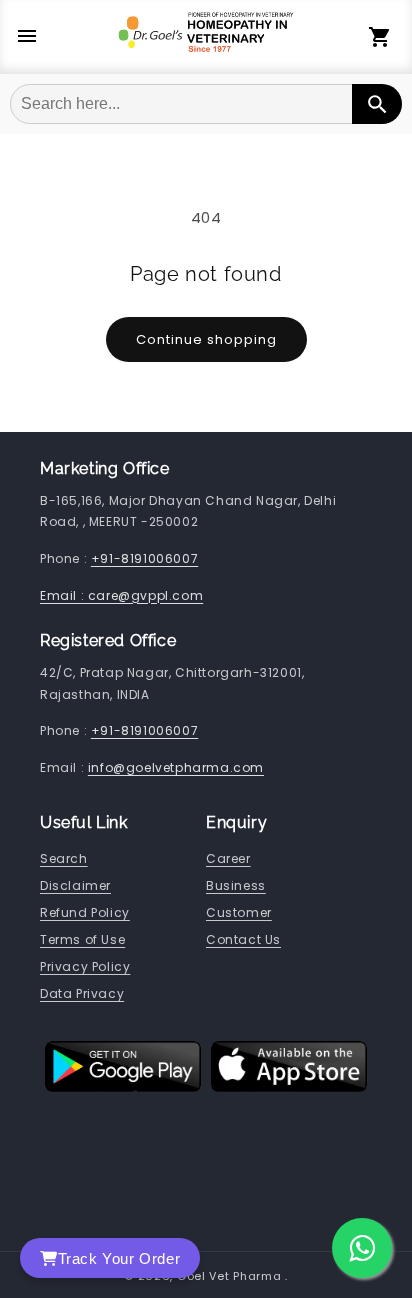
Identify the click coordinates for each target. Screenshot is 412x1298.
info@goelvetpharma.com (176, 767)
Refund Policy (85, 912)
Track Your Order (119, 1258)
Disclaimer (75, 885)
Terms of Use (82, 939)
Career (228, 858)
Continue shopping (206, 339)
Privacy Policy (85, 966)
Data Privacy (82, 993)
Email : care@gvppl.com (121, 595)
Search (64, 858)
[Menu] (27, 37)
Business (236, 885)
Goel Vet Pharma (229, 1276)
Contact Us (243, 939)
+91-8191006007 (144, 558)
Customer (239, 912)
